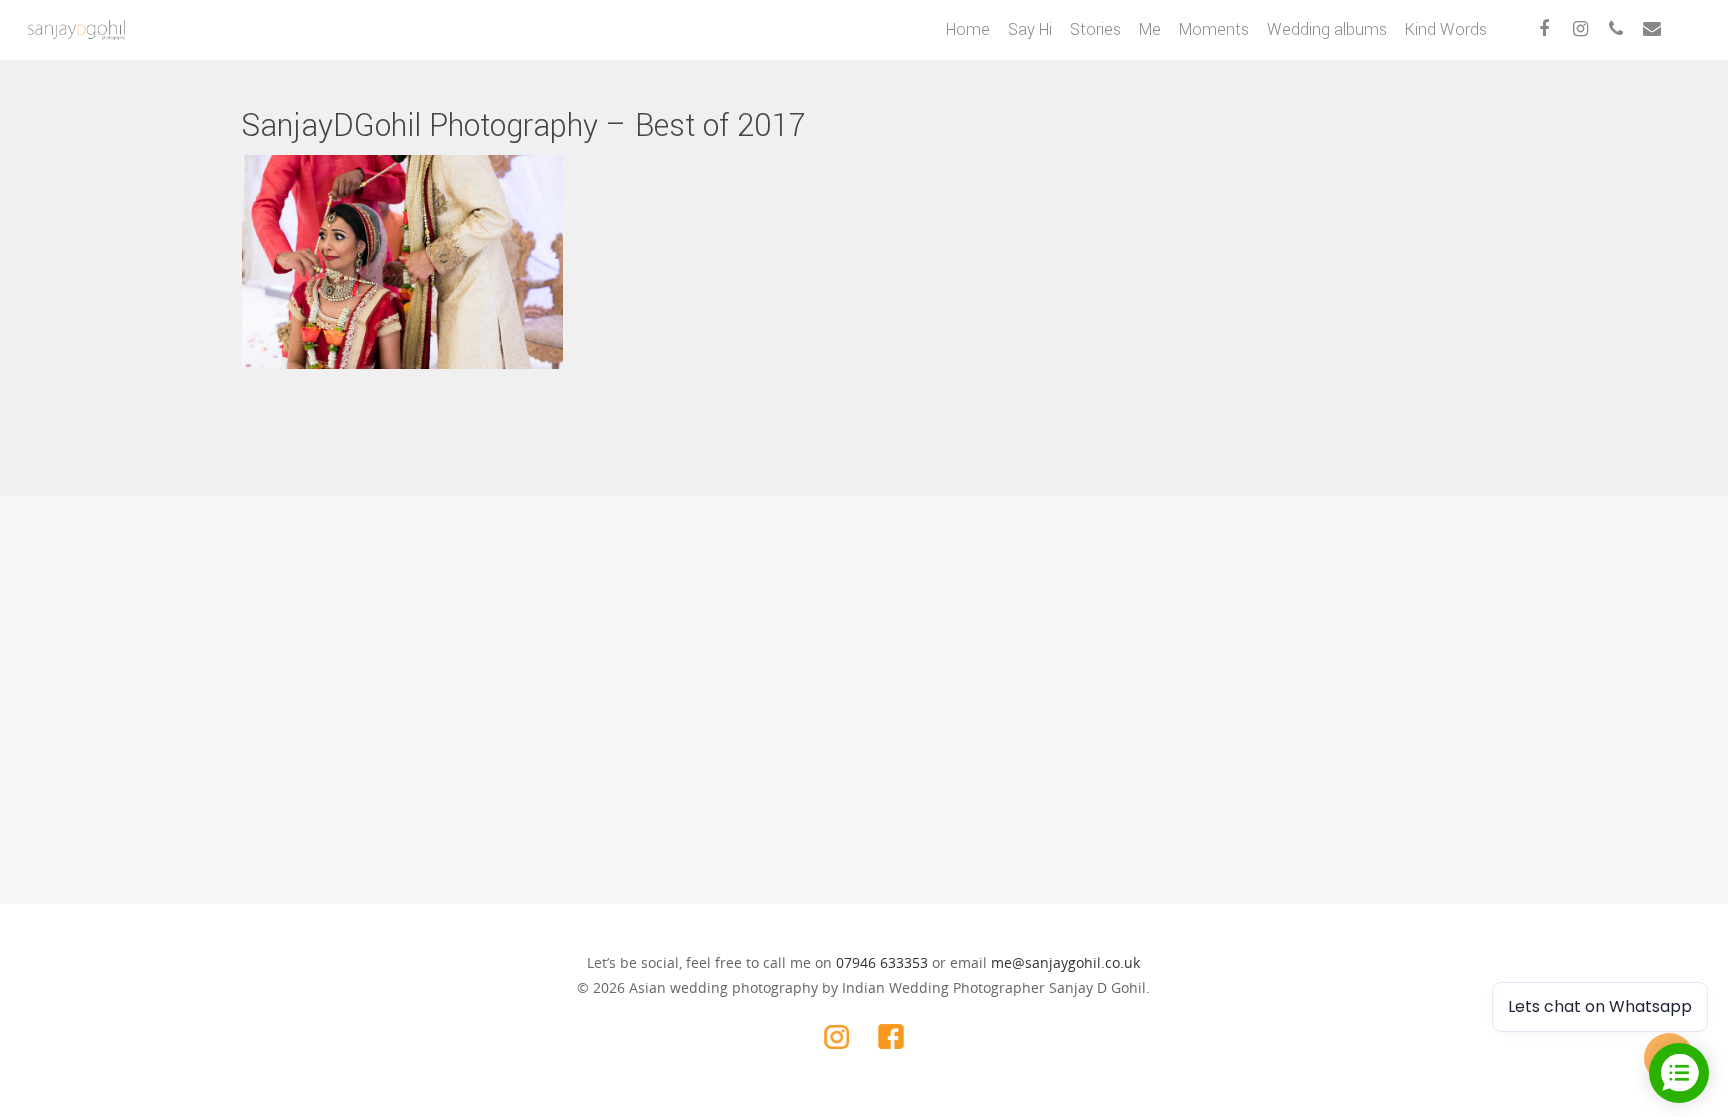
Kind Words (1446, 29)
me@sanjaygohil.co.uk (1065, 962)
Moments (1214, 29)
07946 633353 (882, 962)
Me (1150, 29)
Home (968, 29)
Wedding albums (1327, 29)
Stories (1095, 29)
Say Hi (1030, 29)
